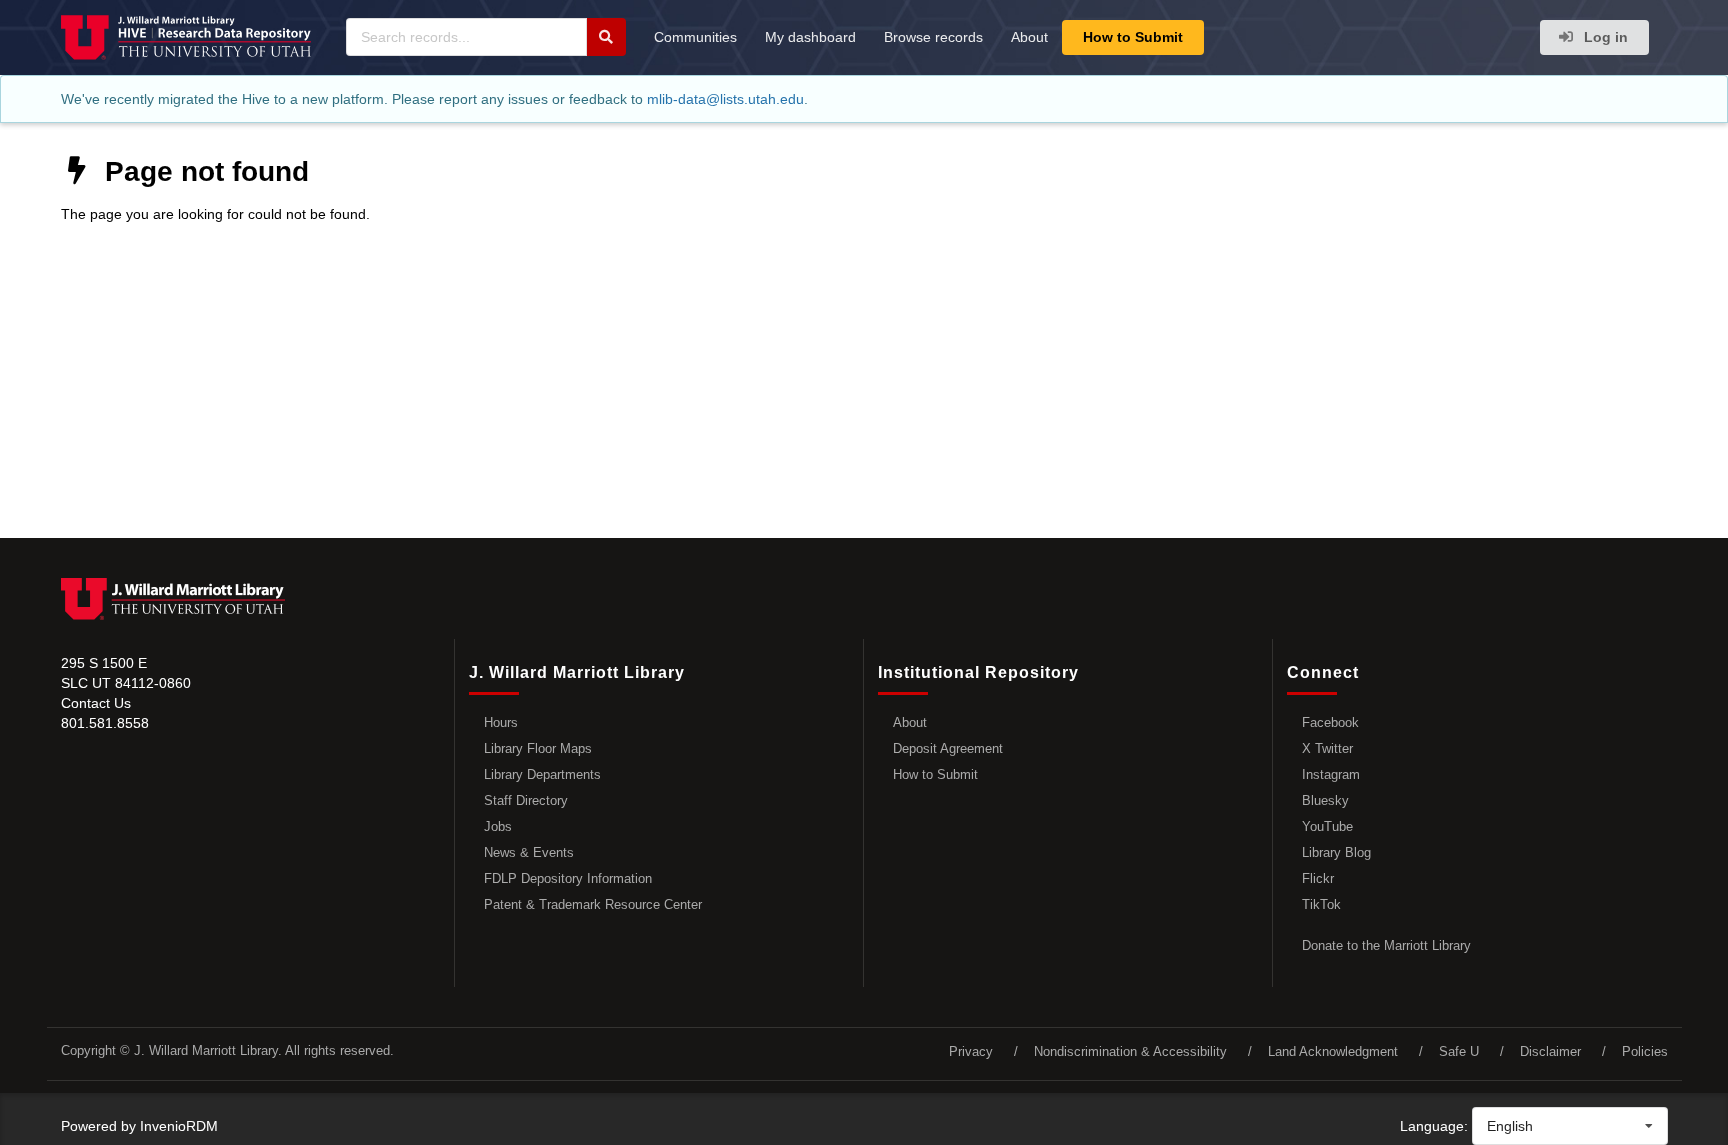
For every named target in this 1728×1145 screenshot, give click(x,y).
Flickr (1318, 878)
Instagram (1331, 774)
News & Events (529, 852)
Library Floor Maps (538, 748)
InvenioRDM (179, 1126)
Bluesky (1325, 800)
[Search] (606, 37)
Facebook (1330, 722)
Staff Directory (526, 800)
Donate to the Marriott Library (1386, 945)
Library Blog (1336, 852)
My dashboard (810, 37)
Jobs (498, 826)
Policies (1645, 1051)
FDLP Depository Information (568, 878)
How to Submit (1133, 37)
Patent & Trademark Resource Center (593, 904)
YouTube (1327, 826)
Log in (1604, 37)
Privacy (971, 1051)
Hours (501, 722)
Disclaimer (1550, 1051)
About (1029, 37)
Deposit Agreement (948, 748)
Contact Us (96, 703)
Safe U (1459, 1051)
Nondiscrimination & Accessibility (1130, 1051)
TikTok (1321, 904)
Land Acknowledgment (1333, 1051)
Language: (1434, 1126)
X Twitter (1327, 748)
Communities (695, 37)
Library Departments (542, 774)
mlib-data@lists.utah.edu (725, 99)
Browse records (933, 37)
